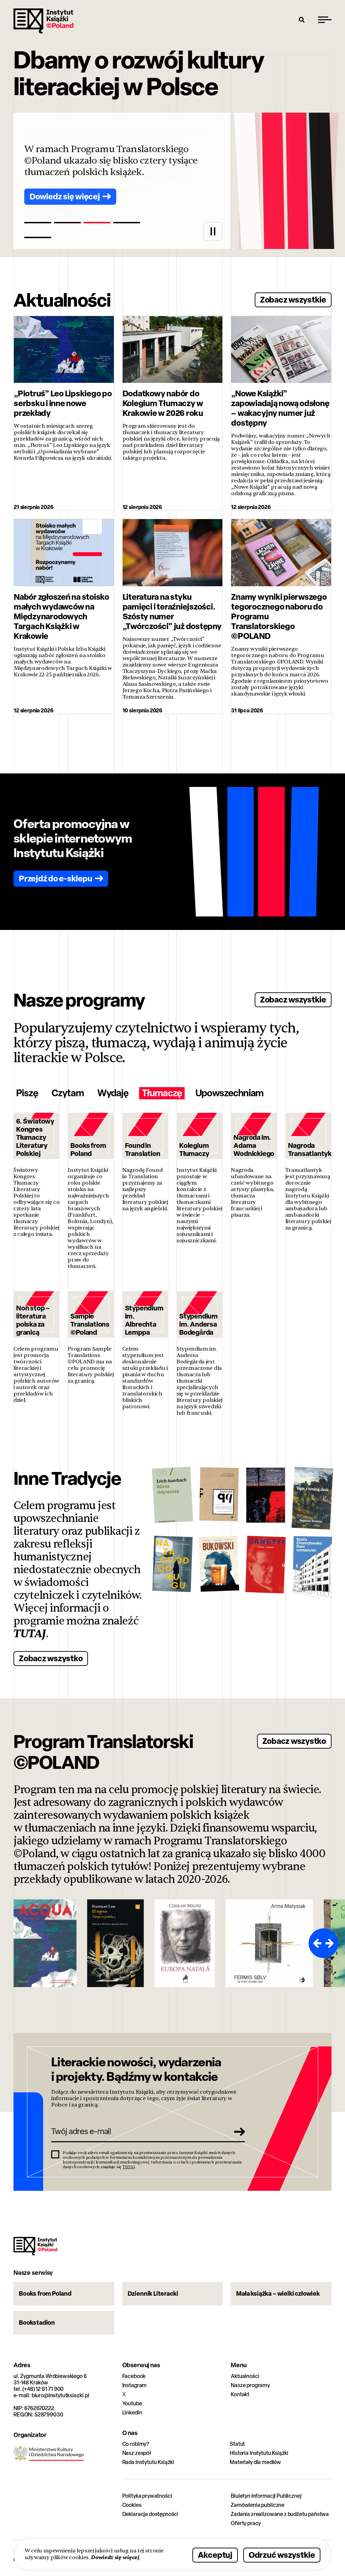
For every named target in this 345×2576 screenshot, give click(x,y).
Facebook (134, 2376)
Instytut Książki (43, 21)
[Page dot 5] (38, 237)
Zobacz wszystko (51, 1658)
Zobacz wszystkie (293, 299)
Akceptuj (215, 2555)
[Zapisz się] (238, 2131)
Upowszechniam (229, 1093)
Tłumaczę (162, 1093)
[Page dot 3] (97, 223)
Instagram (135, 2385)
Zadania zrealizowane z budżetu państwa (280, 2514)
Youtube (132, 2403)
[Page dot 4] (127, 223)
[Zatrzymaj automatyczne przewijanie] (213, 231)
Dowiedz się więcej (115, 2557)
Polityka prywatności (147, 2496)
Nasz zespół (137, 2453)
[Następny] (331, 1943)
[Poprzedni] (316, 1943)
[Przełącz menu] (325, 20)
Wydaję (113, 1093)
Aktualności (245, 2376)
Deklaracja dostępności (150, 2514)
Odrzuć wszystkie (282, 2555)
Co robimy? (136, 2444)
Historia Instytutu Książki (259, 2453)
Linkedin (132, 2413)
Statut (237, 2444)
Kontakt (240, 2394)
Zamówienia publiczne (258, 2505)
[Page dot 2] (67, 223)
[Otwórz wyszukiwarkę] (302, 20)
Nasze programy (250, 2385)
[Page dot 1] (38, 223)
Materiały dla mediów (255, 2462)
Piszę (27, 1093)
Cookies (132, 2505)
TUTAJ (30, 1634)
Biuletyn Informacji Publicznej (266, 2496)
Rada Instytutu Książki (148, 2462)
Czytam (68, 1093)
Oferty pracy (246, 2523)
